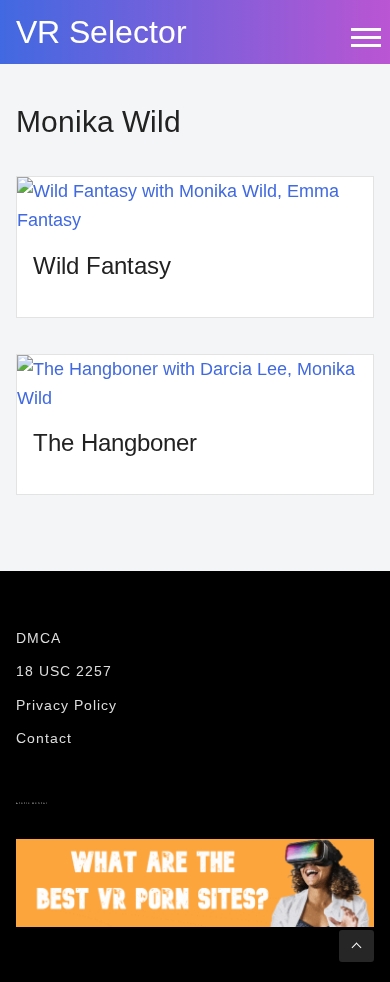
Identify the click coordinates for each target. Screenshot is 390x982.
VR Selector (101, 32)
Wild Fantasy (102, 265)
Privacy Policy (66, 705)
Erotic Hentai (32, 803)
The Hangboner (115, 442)
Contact (44, 738)
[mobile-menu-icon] (365, 37)
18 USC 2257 (64, 671)
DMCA (38, 638)
